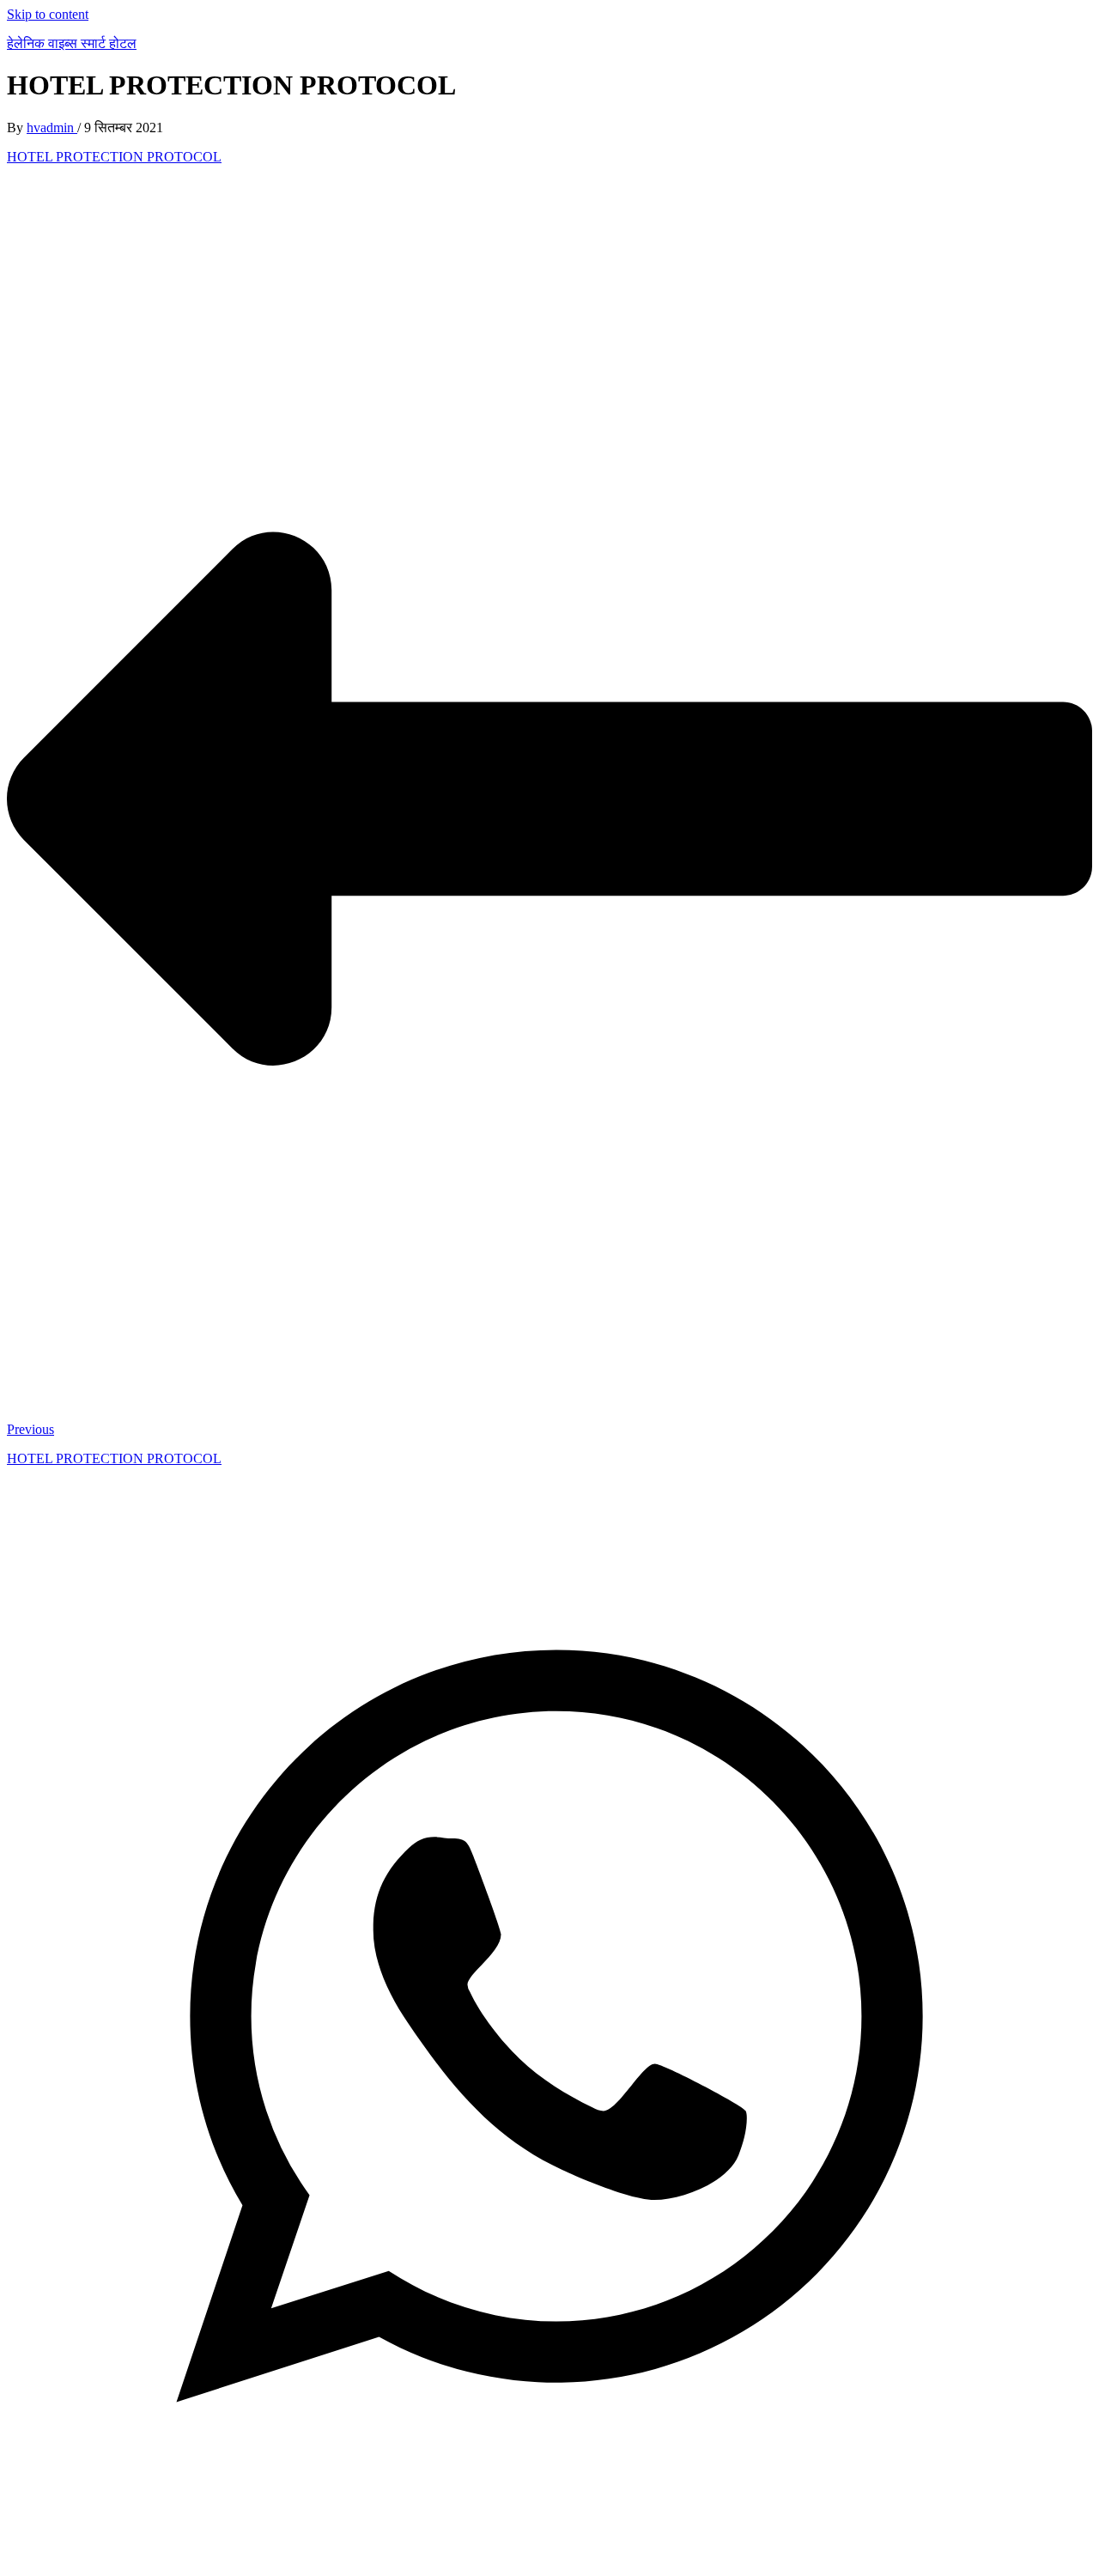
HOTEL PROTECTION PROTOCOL (114, 157)
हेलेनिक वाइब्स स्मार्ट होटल (72, 43)
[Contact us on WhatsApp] (549, 2561)
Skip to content (48, 14)
